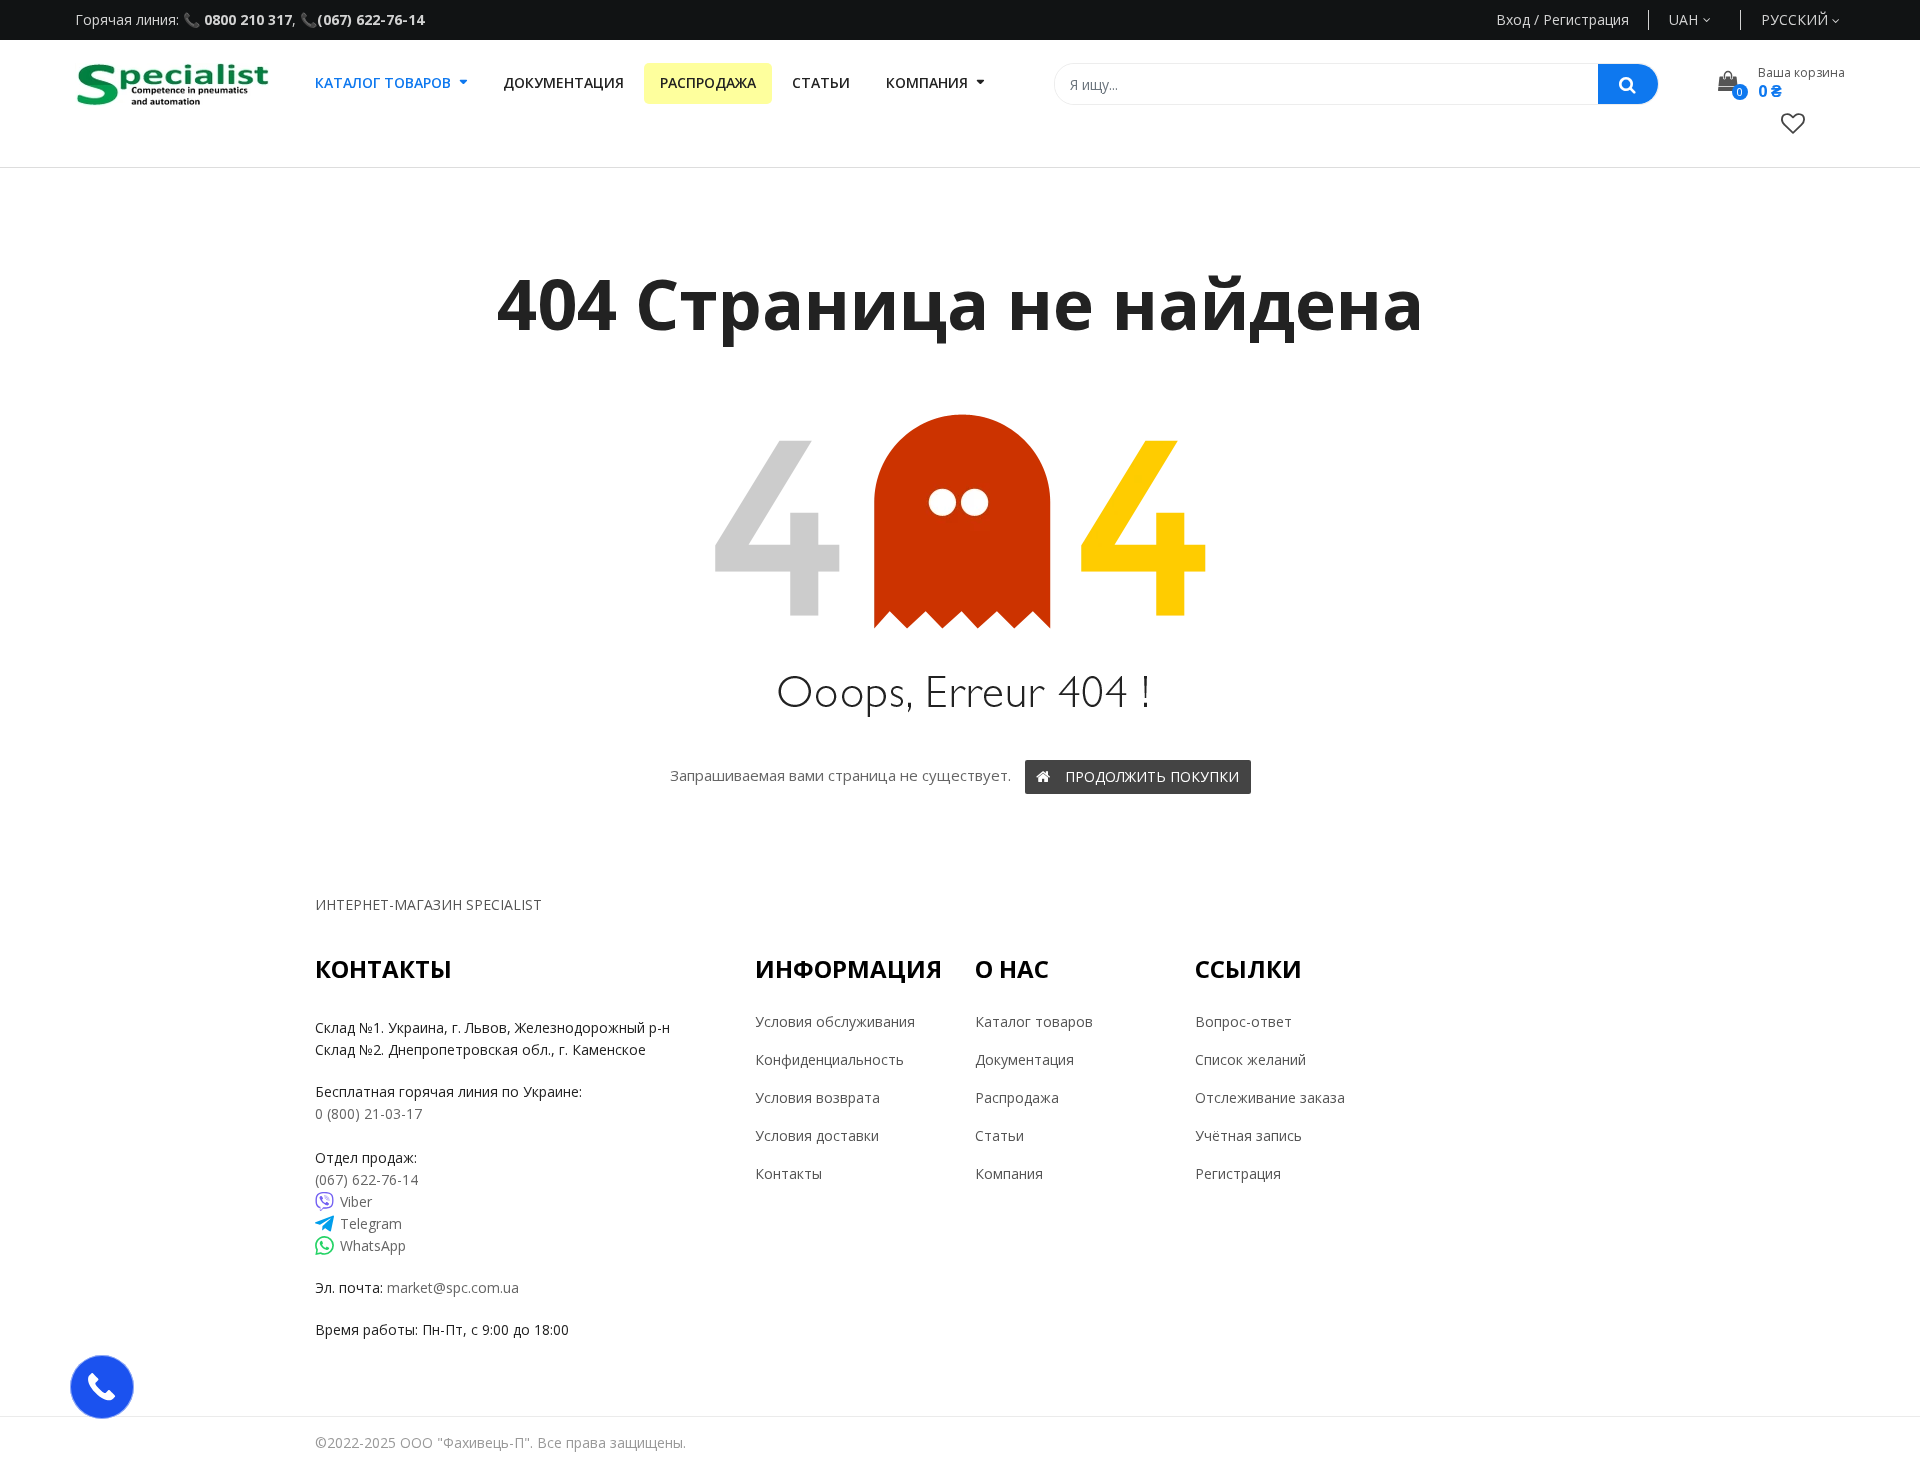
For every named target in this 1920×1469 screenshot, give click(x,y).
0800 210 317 (246, 19)
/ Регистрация (1579, 19)
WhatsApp (373, 1245)
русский (1796, 19)
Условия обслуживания (835, 1021)
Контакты (788, 1173)
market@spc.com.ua (453, 1287)
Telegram (371, 1223)
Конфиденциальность (829, 1059)
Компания (1009, 1173)
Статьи (999, 1135)
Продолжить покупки (1152, 776)
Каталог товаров (1034, 1021)
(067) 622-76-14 (370, 19)
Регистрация (1238, 1173)
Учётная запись (1248, 1135)
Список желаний (1250, 1059)
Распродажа (1017, 1097)
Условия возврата (817, 1097)
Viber (356, 1201)
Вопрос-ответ (1243, 1021)
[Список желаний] (1793, 122)
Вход (1513, 19)
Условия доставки (817, 1135)
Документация (1024, 1059)
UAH (1706, 19)
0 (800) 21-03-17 (368, 1113)
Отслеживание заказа (1270, 1097)
